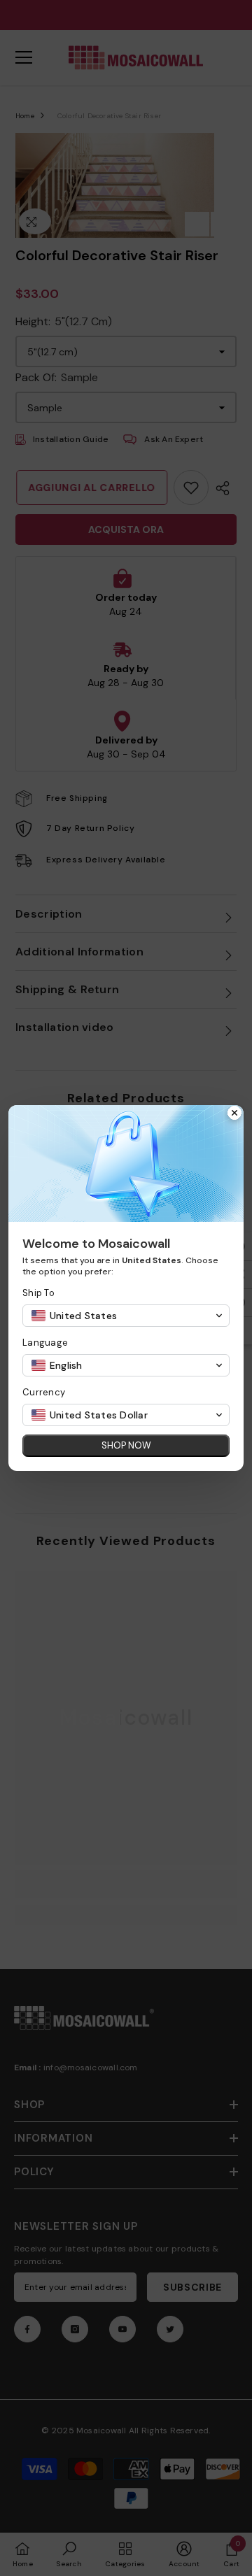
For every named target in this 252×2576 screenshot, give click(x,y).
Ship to (38, 1293)
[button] (126, 1316)
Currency (44, 1392)
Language (45, 1343)
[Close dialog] (234, 1114)
